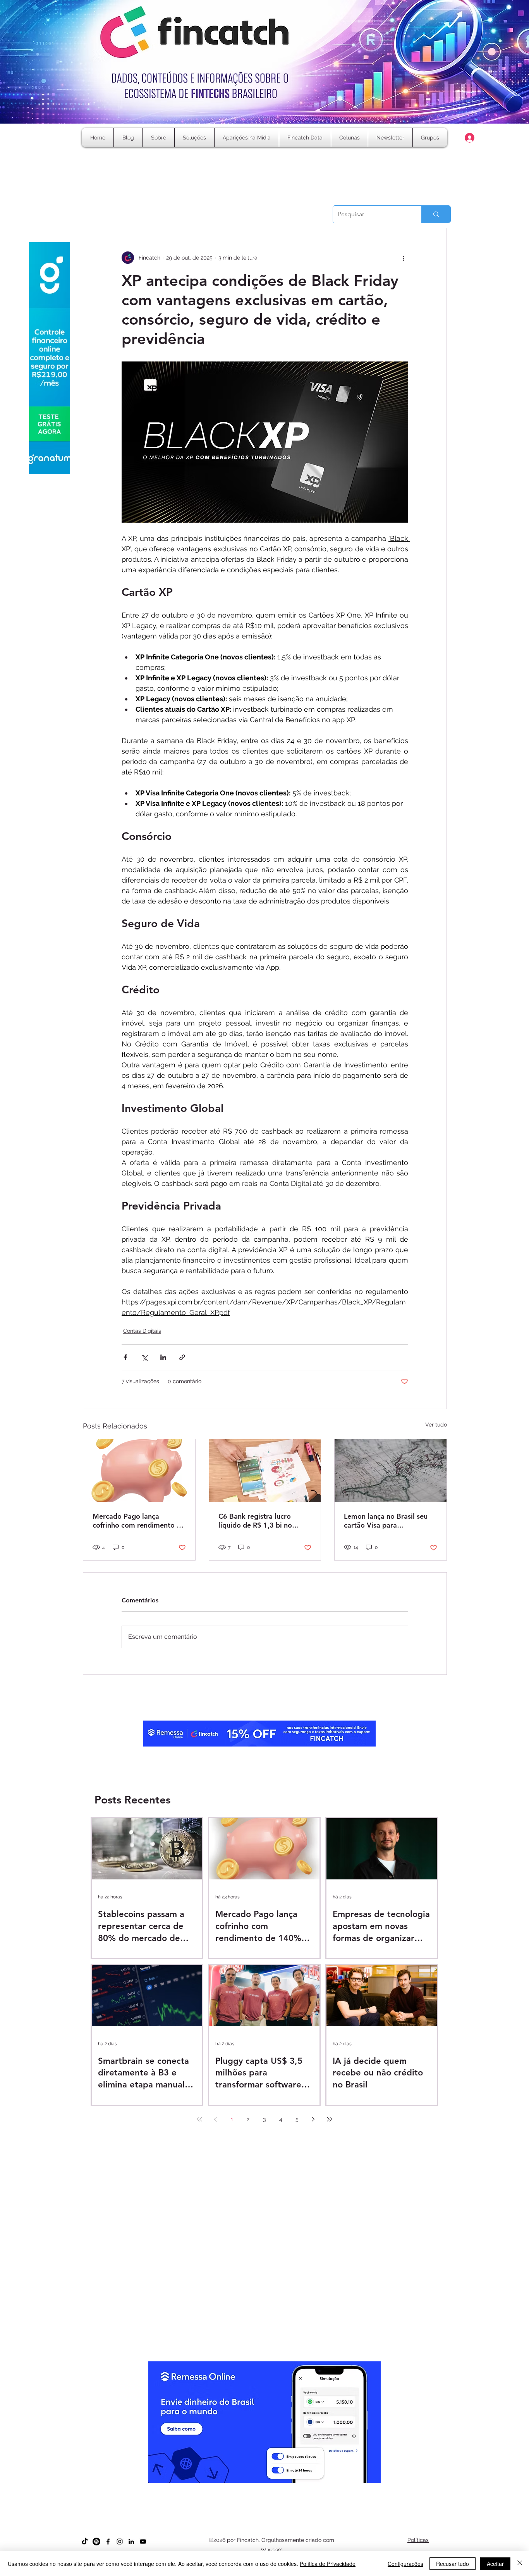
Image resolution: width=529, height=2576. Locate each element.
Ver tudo (436, 1425)
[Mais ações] (404, 258)
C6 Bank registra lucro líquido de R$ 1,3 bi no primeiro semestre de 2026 (263, 1521)
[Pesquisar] (436, 214)
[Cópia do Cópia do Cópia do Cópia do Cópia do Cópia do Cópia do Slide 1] (293, 2488)
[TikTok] (85, 2542)
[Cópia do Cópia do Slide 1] (258, 2488)
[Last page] (330, 2119)
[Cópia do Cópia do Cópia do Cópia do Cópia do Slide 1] (279, 2488)
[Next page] (313, 2119)
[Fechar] (520, 2564)
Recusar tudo (453, 2564)
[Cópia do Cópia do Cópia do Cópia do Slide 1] (272, 2488)
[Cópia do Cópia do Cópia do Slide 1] (265, 2488)
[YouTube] (143, 2542)
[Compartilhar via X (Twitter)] (144, 1357)
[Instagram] (120, 2542)
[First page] (199, 2119)
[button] (350, 138)
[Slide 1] (237, 2488)
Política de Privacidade (328, 2564)
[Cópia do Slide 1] (244, 2488)
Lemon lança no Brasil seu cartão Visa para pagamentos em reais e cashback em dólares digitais (386, 1521)
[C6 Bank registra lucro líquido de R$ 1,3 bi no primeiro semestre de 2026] (265, 1471)
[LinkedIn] (131, 2542)
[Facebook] (108, 2542)
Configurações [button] (405, 2564)
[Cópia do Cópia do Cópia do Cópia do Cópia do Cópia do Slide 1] (286, 2488)
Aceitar (495, 2564)
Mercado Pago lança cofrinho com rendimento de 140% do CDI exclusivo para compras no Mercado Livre (139, 1521)
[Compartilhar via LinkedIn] (163, 1357)
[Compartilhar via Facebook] (125, 1357)
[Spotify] (96, 2542)
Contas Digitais (142, 1331)
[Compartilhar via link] (182, 1357)
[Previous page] (216, 2119)
